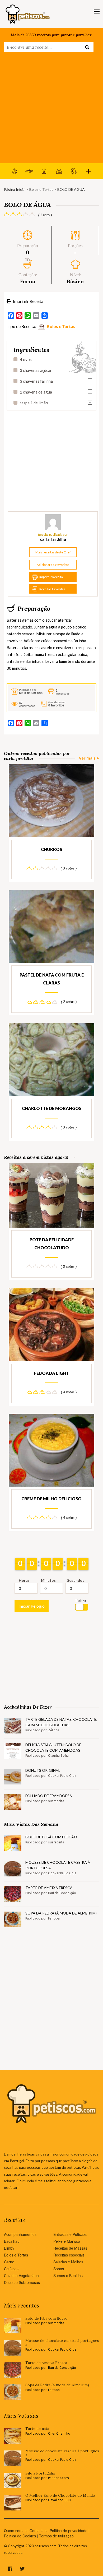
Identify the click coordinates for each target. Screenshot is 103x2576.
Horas (24, 1580)
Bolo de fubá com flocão (51, 1837)
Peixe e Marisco (67, 2241)
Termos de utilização (56, 2536)
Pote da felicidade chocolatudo (52, 1244)
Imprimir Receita (28, 301)
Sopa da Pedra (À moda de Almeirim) (61, 1913)
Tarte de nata (37, 2429)
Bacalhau (12, 2241)
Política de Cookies (20, 2536)
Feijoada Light (51, 1373)
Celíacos (11, 2269)
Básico (75, 281)
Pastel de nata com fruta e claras (52, 979)
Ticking (81, 1601)
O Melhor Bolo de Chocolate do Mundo (60, 2496)
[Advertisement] (51, 109)
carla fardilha (53, 539)
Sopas (59, 2269)
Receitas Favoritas (52, 589)
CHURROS (51, 849)
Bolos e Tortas (41, 189)
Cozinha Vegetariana (21, 2276)
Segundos (76, 1580)
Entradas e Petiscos (70, 2234)
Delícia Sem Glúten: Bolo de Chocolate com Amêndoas (53, 1747)
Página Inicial (15, 189)
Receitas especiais (69, 2255)
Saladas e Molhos (68, 2262)
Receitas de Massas (70, 2248)
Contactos (38, 2531)
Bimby (9, 2248)
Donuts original (43, 1770)
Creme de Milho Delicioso (51, 1499)
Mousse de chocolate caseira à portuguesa (58, 1865)
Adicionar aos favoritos (53, 565)
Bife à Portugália (40, 2473)
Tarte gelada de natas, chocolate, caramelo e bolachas (61, 1722)
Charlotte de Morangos (52, 1108)
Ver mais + (89, 758)
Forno (28, 281)
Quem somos (15, 2531)
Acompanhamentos (20, 2234)
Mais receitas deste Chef (53, 552)
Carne (9, 2262)
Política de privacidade (69, 2531)
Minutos (48, 1580)
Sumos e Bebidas (68, 2276)
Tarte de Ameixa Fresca (49, 1888)
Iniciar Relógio (32, 1606)
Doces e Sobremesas (22, 2282)
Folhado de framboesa (49, 1796)
